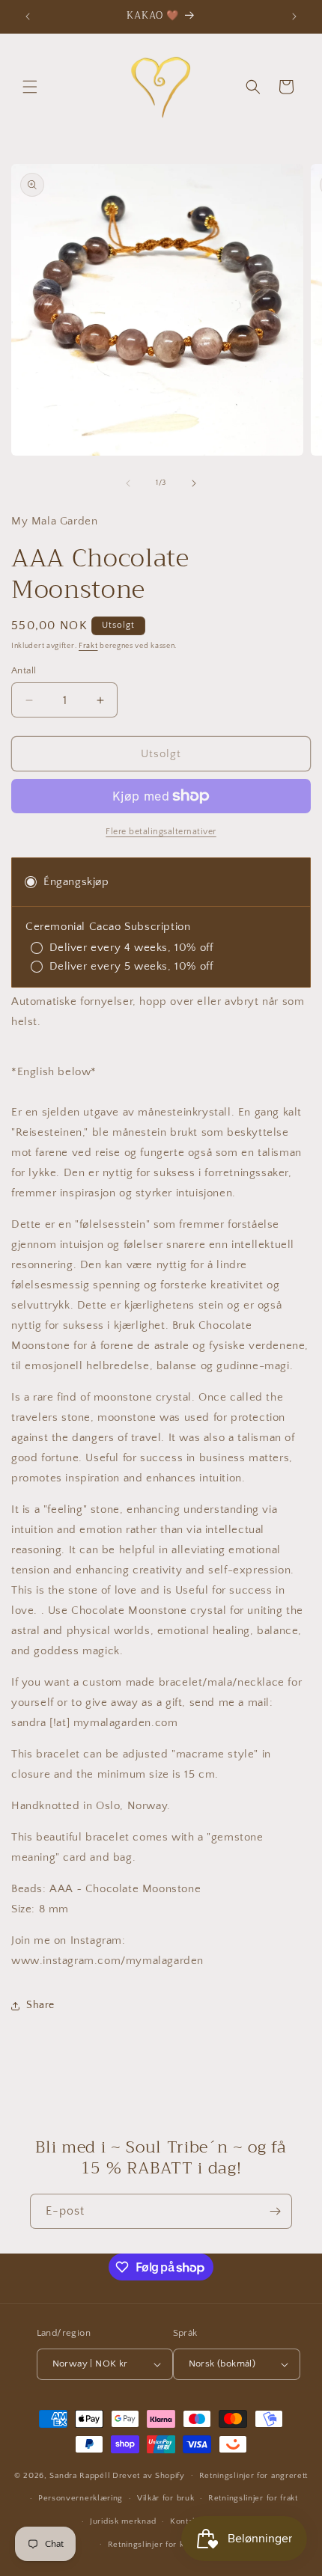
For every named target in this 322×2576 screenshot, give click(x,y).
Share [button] (40, 2005)
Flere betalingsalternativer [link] (161, 832)
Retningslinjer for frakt (253, 2498)
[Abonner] (275, 2211)
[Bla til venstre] (128, 483)
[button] (30, 87)
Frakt (88, 646)
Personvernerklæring (80, 2498)
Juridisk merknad (123, 2521)
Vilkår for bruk (166, 2498)
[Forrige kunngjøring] (28, 16)
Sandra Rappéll (80, 2475)
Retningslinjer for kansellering (168, 2545)
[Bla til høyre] (194, 483)
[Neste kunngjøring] (294, 16)
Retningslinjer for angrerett (254, 2476)
